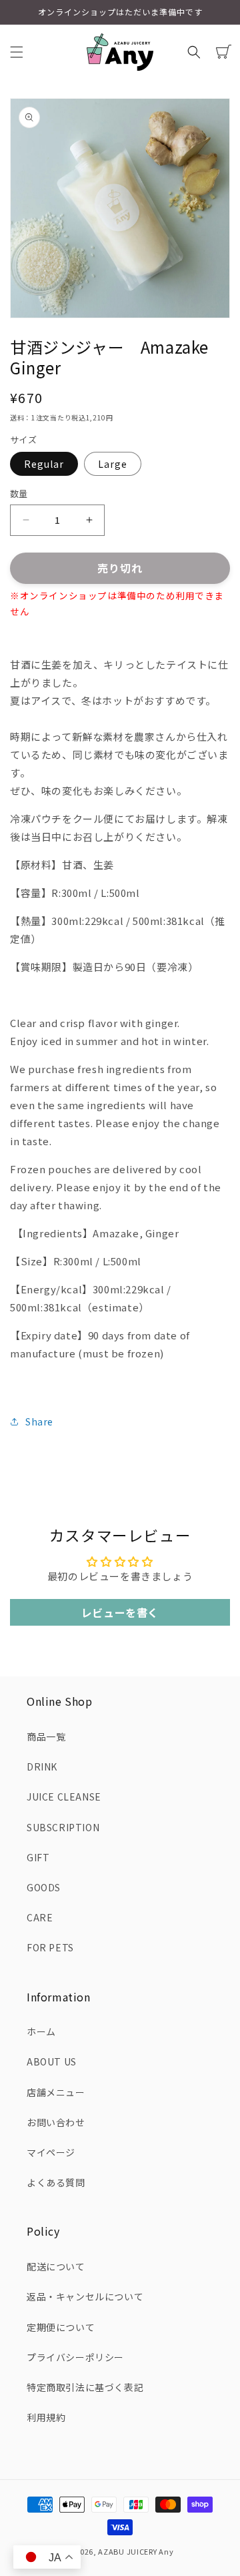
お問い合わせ (56, 2122)
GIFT (38, 1857)
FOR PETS (50, 1947)
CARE (40, 1917)
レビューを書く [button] (120, 1612)
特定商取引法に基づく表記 (85, 2387)
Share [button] (39, 1421)
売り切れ (120, 568)
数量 (19, 494)
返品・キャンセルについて (85, 2296)
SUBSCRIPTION (63, 1827)
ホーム (41, 2031)
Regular (44, 464)
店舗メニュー (56, 2092)
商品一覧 (46, 1736)
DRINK (42, 1766)
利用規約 (46, 2417)
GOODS (44, 1887)
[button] (17, 52)
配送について (56, 2266)
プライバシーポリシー (75, 2357)
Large (113, 464)
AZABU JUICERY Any (136, 2551)
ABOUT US (52, 2061)
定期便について (61, 2327)
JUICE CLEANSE (64, 1797)
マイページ (51, 2152)
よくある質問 (56, 2182)
